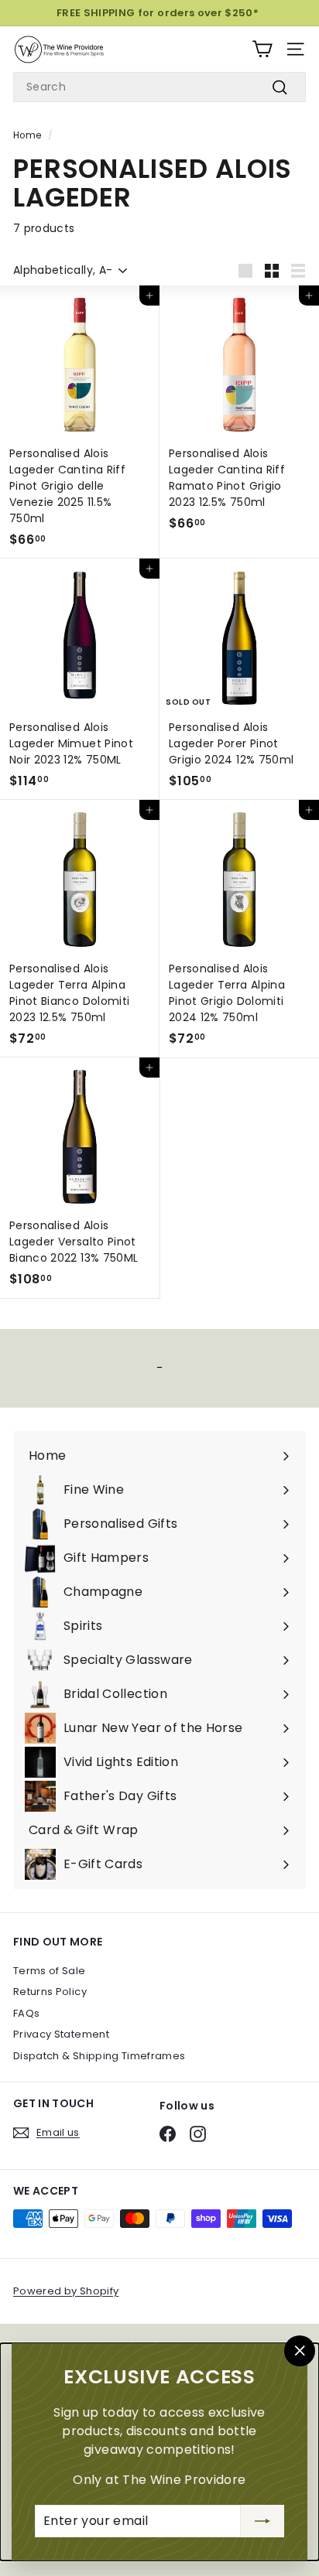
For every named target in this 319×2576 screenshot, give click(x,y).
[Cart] (262, 49)
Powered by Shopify (66, 2291)
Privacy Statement (61, 2034)
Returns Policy (50, 1992)
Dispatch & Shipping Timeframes (99, 2056)
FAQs (26, 2013)
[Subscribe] (262, 2521)
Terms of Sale (50, 1971)
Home (27, 135)
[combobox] (159, 87)
